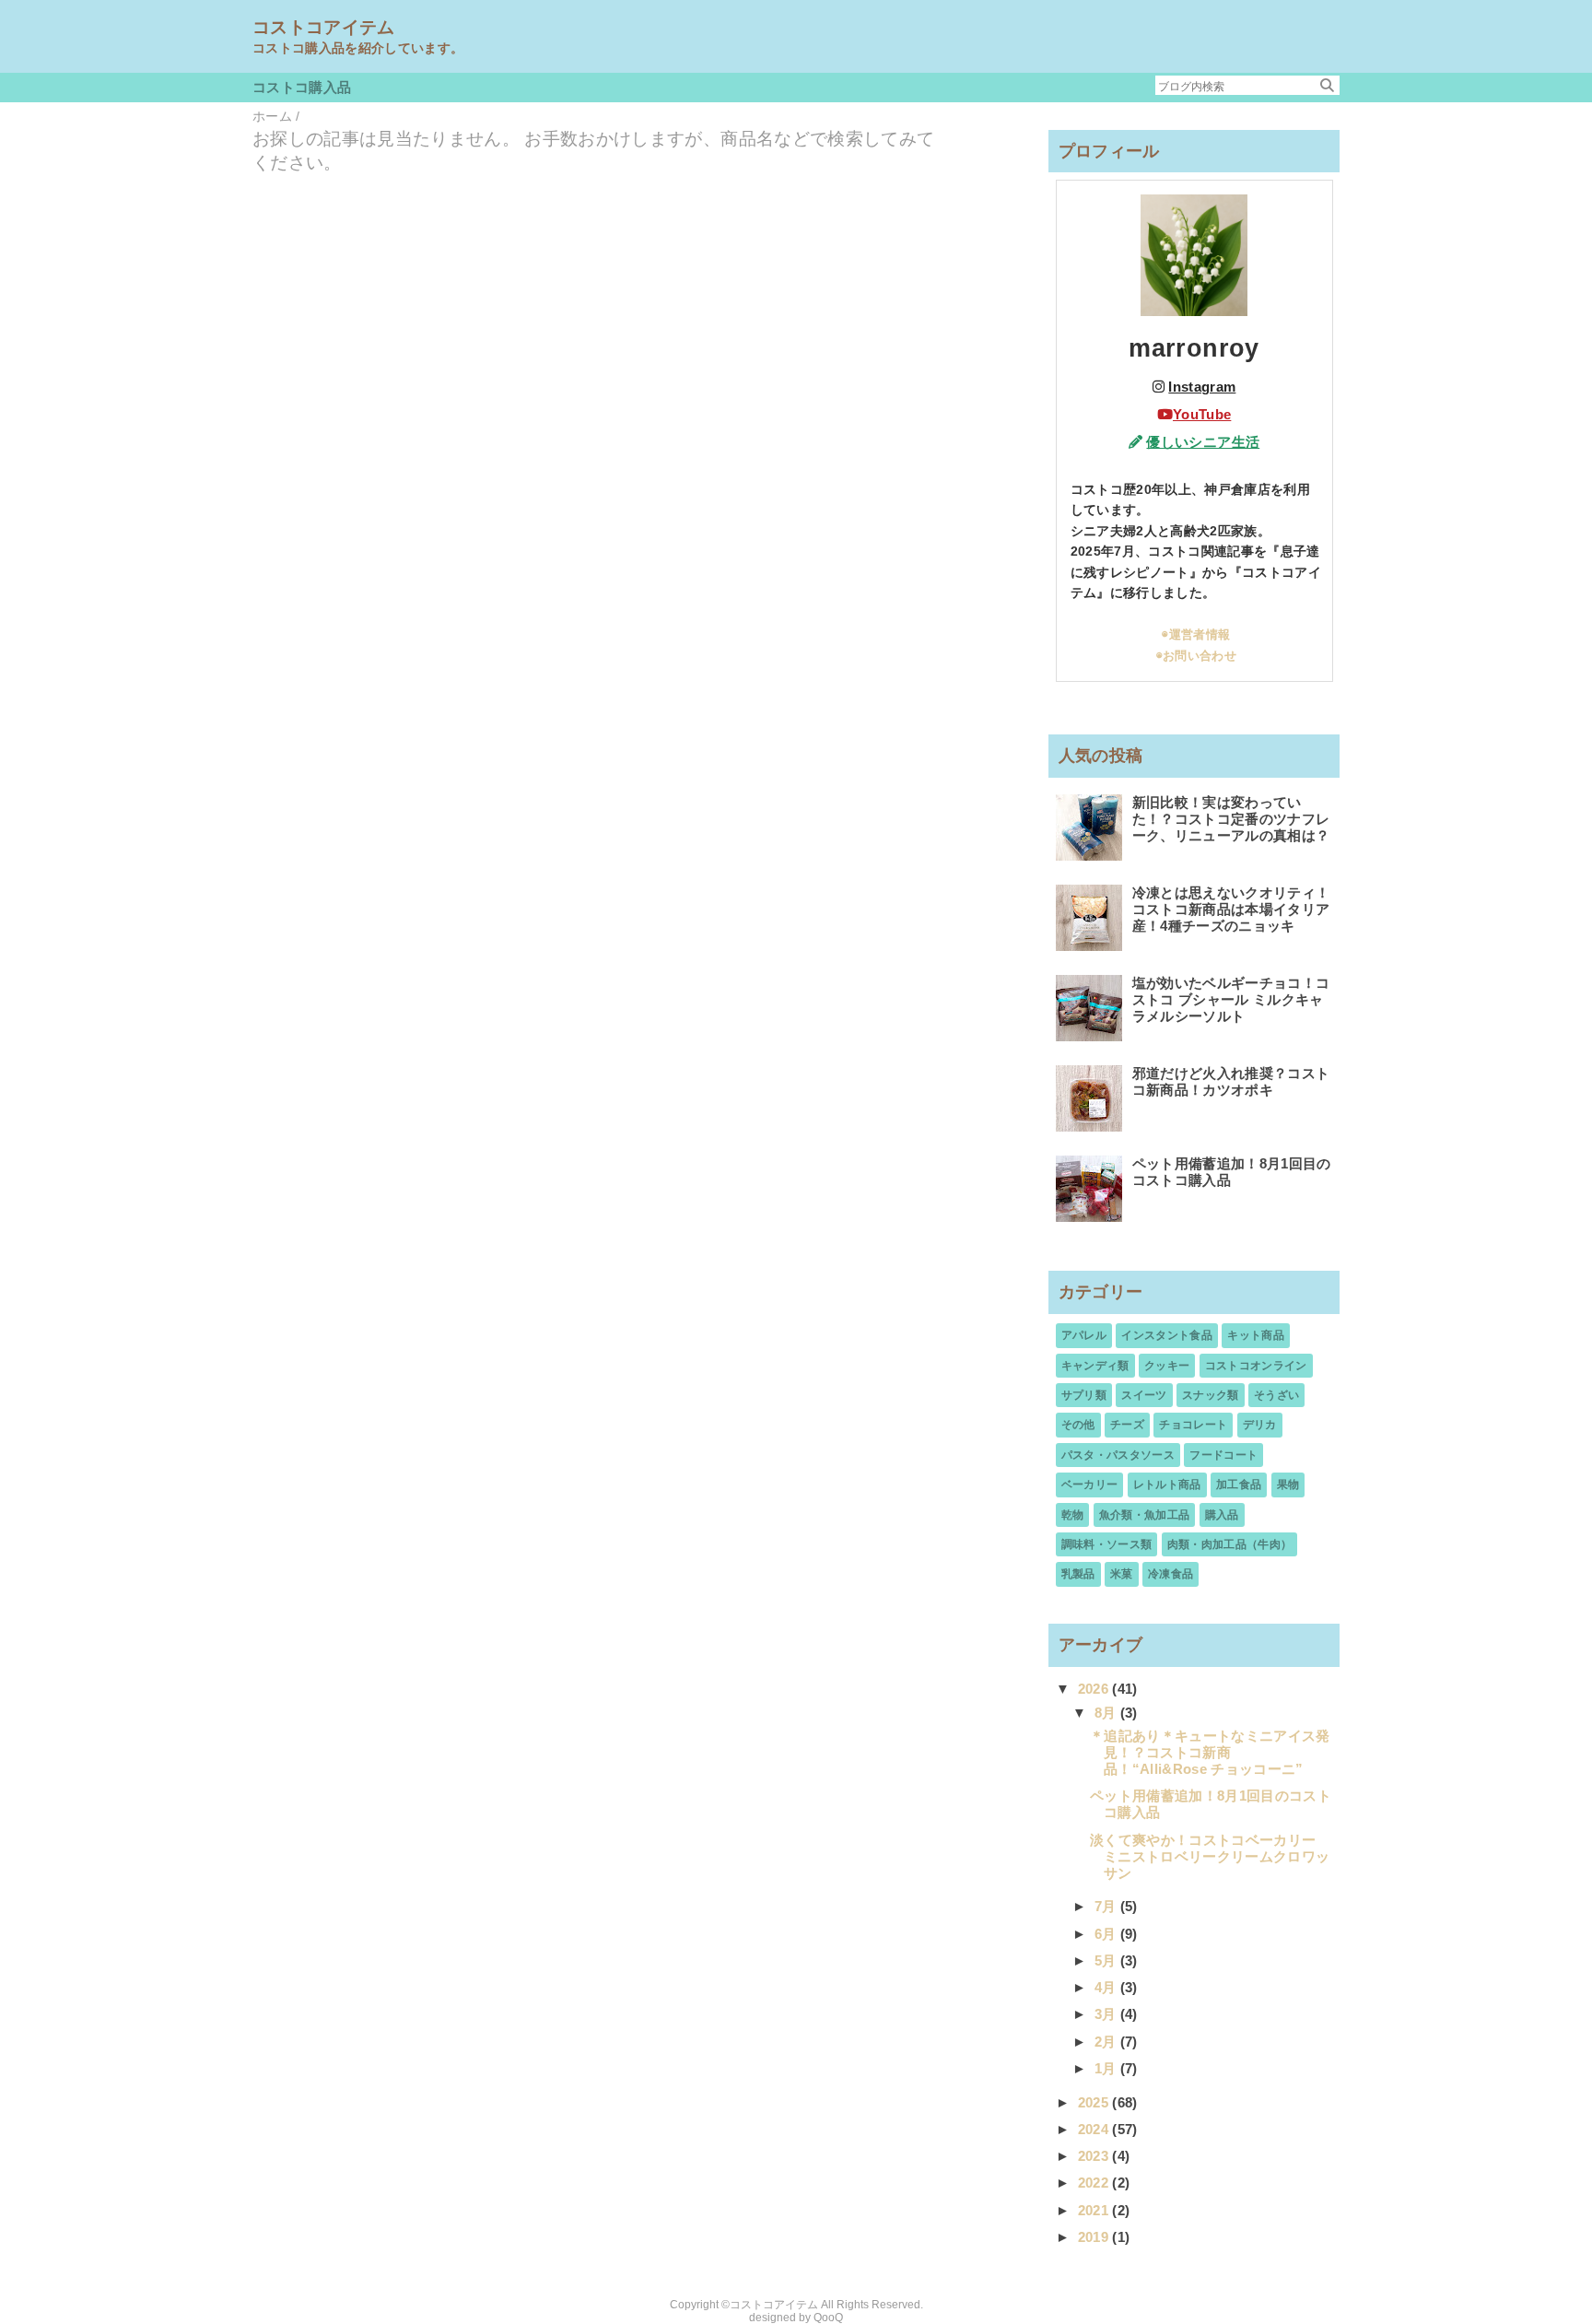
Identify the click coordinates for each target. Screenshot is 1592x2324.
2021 (1095, 2210)
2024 (1095, 2129)
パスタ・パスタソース (1118, 1455)
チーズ (1127, 1425)
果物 (1288, 1485)
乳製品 (1078, 1574)
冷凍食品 (1171, 1574)
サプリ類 (1084, 1395)
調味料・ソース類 (1107, 1544)
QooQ (828, 2318)
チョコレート (1193, 1425)
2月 (1107, 2042)
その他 (1078, 1425)
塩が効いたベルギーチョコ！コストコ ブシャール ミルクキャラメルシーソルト (1231, 999)
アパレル (1084, 1335)
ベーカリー (1090, 1485)
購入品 (1222, 1515)
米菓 (1122, 1574)
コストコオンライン (1256, 1366)
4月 (1107, 1987)
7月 (1107, 1906)
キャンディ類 (1095, 1366)
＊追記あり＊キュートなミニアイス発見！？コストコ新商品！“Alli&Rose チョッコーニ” (1210, 1752)
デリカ (1260, 1425)
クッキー (1167, 1366)
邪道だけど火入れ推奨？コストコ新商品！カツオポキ (1231, 1081)
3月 (1107, 2014)
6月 (1107, 1934)
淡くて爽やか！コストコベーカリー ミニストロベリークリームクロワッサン (1210, 1856)
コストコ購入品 (302, 87)
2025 (1095, 2102)
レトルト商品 (1167, 1485)
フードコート (1223, 1455)
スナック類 (1211, 1395)
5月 (1107, 1960)
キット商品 (1256, 1335)
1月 (1107, 2068)
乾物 (1073, 1515)
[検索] (1327, 85)
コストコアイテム (324, 27)
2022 (1095, 2183)
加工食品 (1239, 1485)
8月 (1107, 1713)
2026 (1095, 1689)
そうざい (1276, 1395)
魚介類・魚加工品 (1145, 1515)
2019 (1095, 2237)
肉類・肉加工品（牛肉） (1230, 1544)
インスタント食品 (1167, 1335)
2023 (1095, 2156)
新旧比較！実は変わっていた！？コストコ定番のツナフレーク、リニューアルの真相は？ (1231, 819)
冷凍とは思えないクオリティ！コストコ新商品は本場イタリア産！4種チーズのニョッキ (1231, 909)
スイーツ (1144, 1395)
